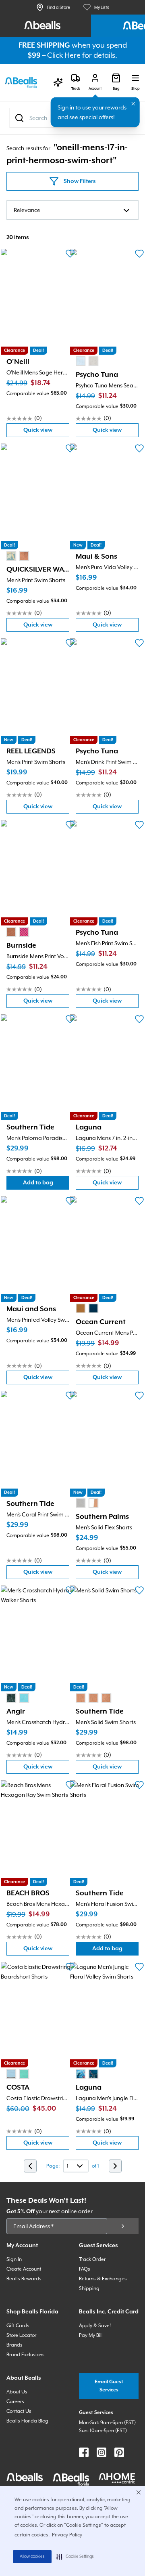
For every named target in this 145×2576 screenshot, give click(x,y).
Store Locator (21, 2335)
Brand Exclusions (26, 2355)
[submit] (123, 2226)
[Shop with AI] (58, 82)
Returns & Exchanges (103, 2279)
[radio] (81, 361)
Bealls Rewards (24, 2279)
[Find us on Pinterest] (119, 2452)
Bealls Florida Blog (27, 2421)
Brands (14, 2345)
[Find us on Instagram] (101, 2452)
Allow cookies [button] (32, 2557)
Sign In (14, 2259)
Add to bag (46, 1185)
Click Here (64, 55)
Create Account (24, 2269)
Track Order (92, 2259)
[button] (75, 2557)
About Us (17, 2392)
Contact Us (19, 2411)
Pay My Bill (91, 2335)
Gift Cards (18, 2326)
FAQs (85, 2269)
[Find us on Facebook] (84, 2452)
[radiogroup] (87, 361)
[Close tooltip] (133, 104)
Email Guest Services (109, 2386)
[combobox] (72, 210)
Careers (15, 2401)
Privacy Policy (67, 2535)
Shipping (89, 2288)
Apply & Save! (95, 2326)
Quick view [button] (46, 432)
